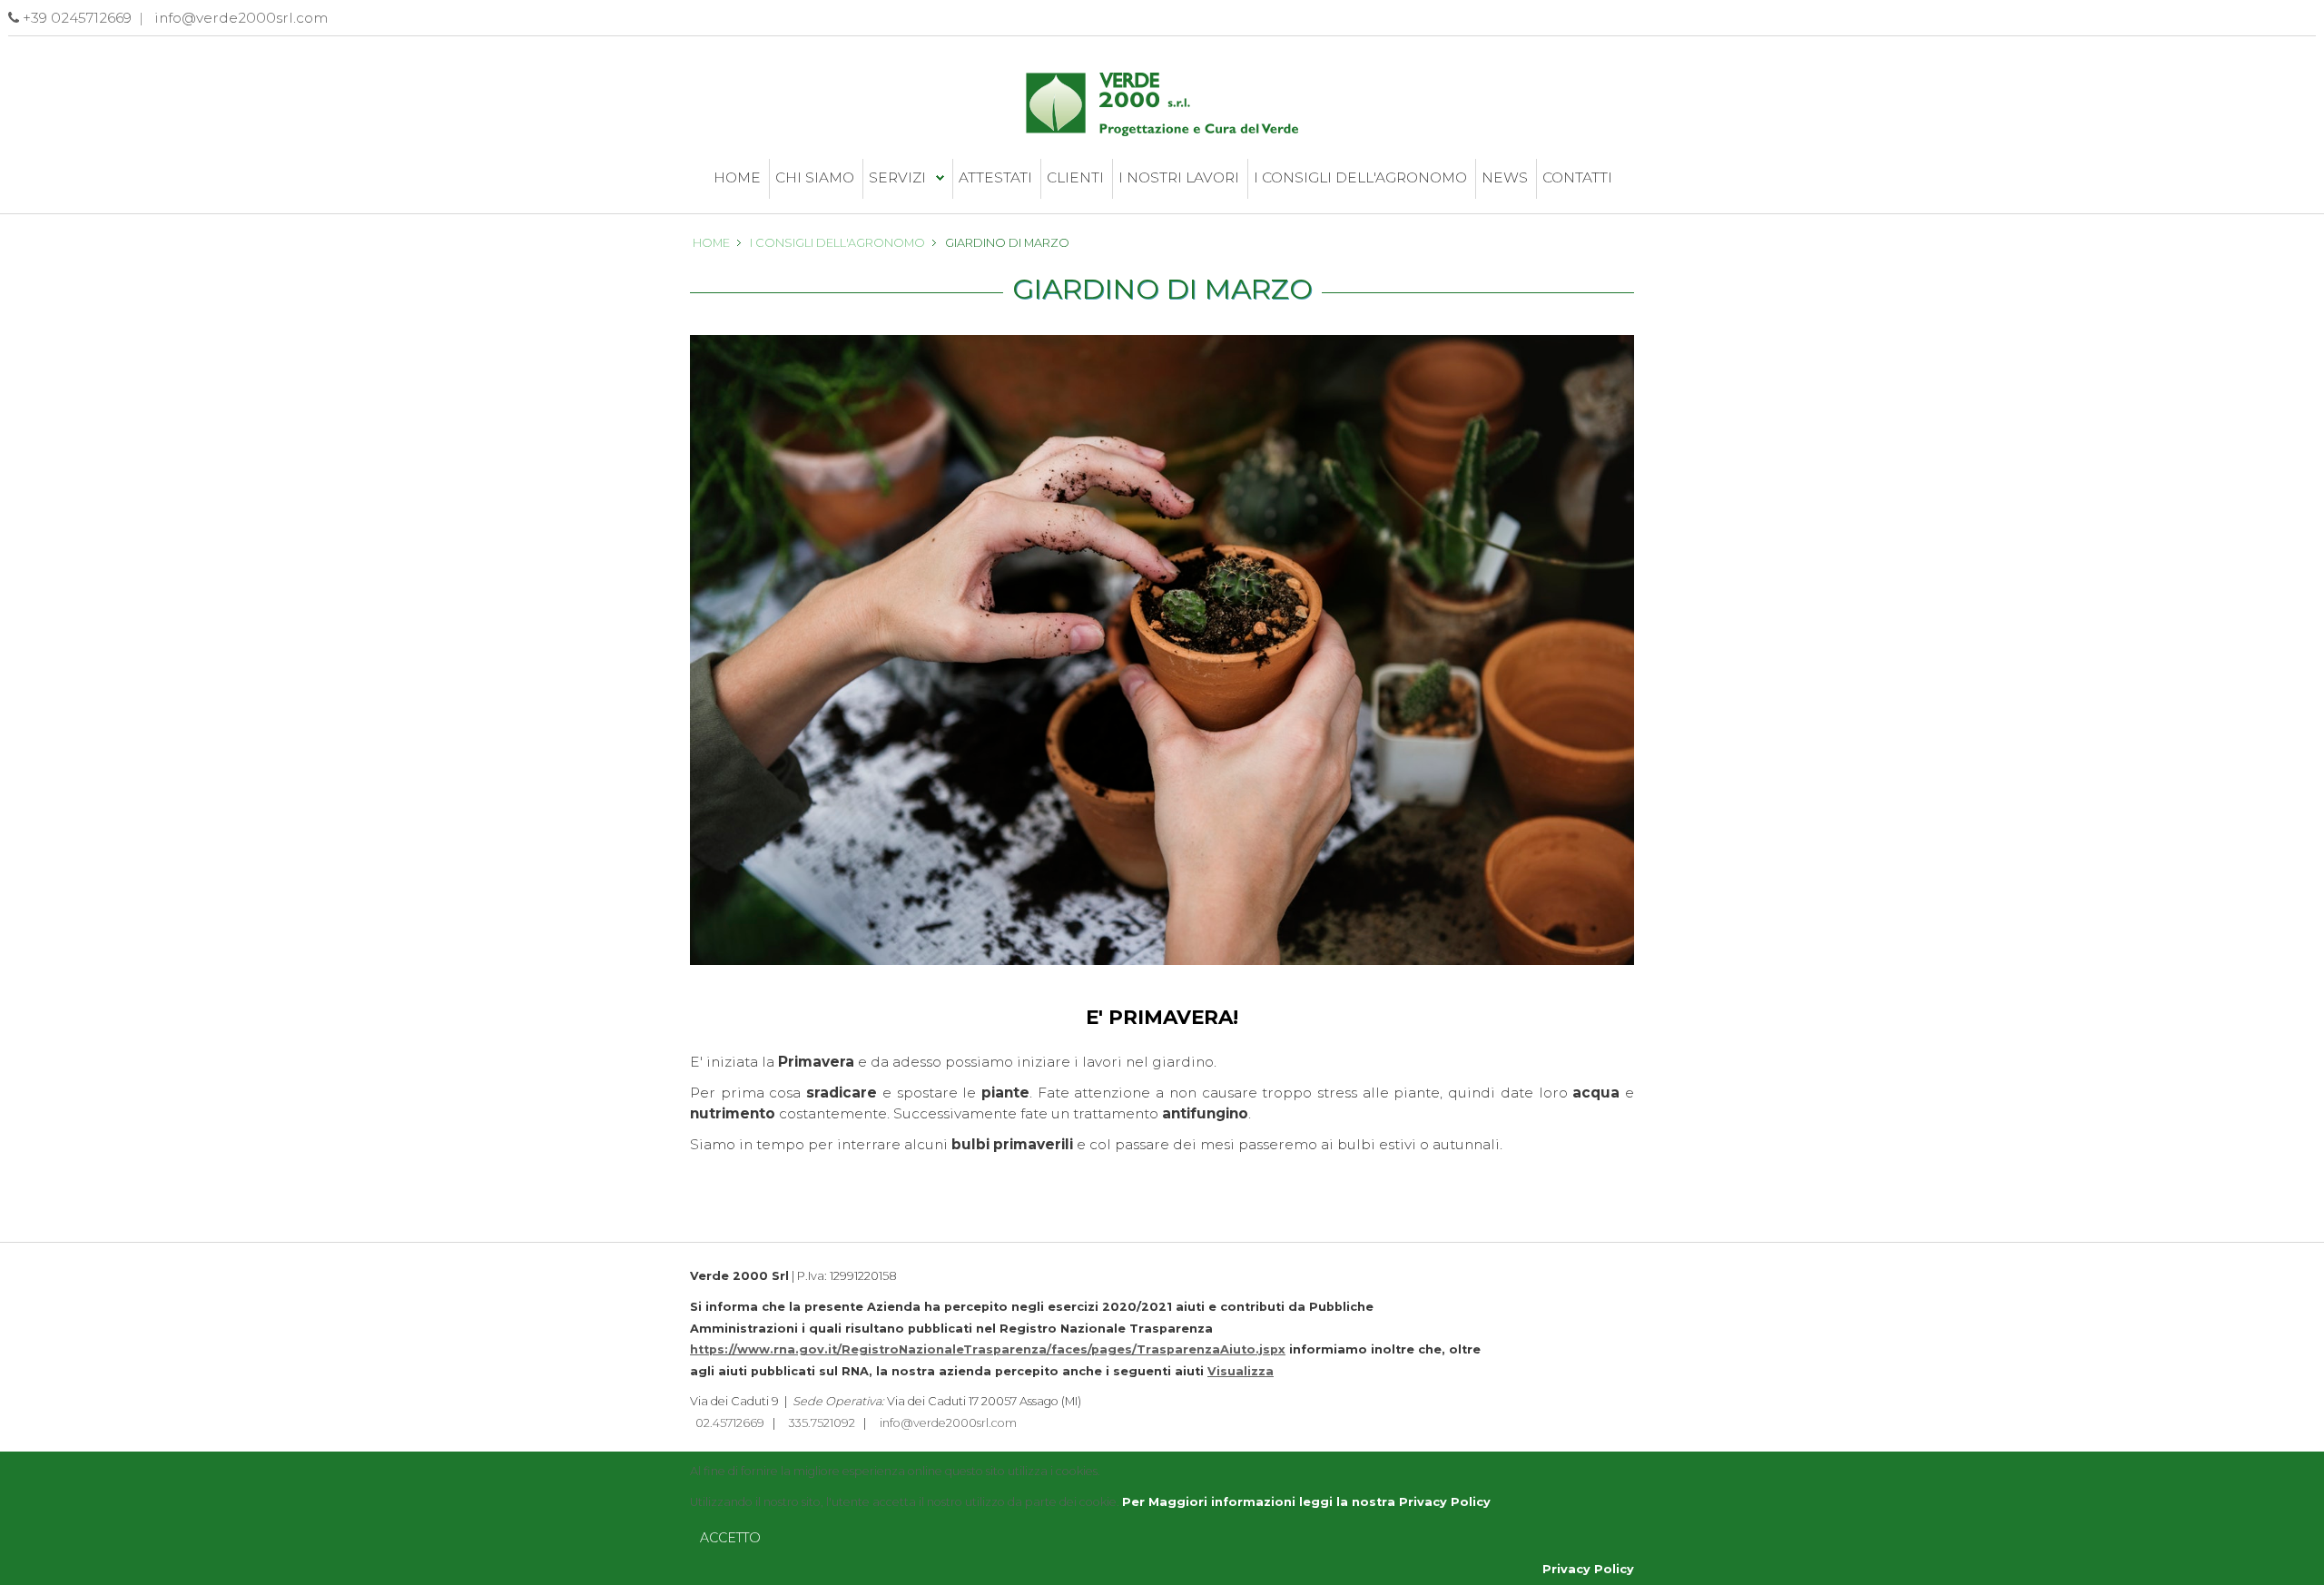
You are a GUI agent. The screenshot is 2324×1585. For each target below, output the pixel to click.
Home (737, 177)
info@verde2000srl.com (948, 1423)
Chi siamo (815, 177)
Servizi (897, 177)
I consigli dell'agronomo (1360, 177)
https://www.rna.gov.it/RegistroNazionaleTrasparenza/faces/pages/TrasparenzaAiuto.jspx (988, 1349)
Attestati (995, 177)
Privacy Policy (1588, 1569)
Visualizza (1241, 1371)
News (1505, 177)
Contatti (1577, 177)
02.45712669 (730, 1423)
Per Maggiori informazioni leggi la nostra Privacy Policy (1306, 1502)
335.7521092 (822, 1423)
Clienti (1075, 177)
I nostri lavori (1179, 177)
